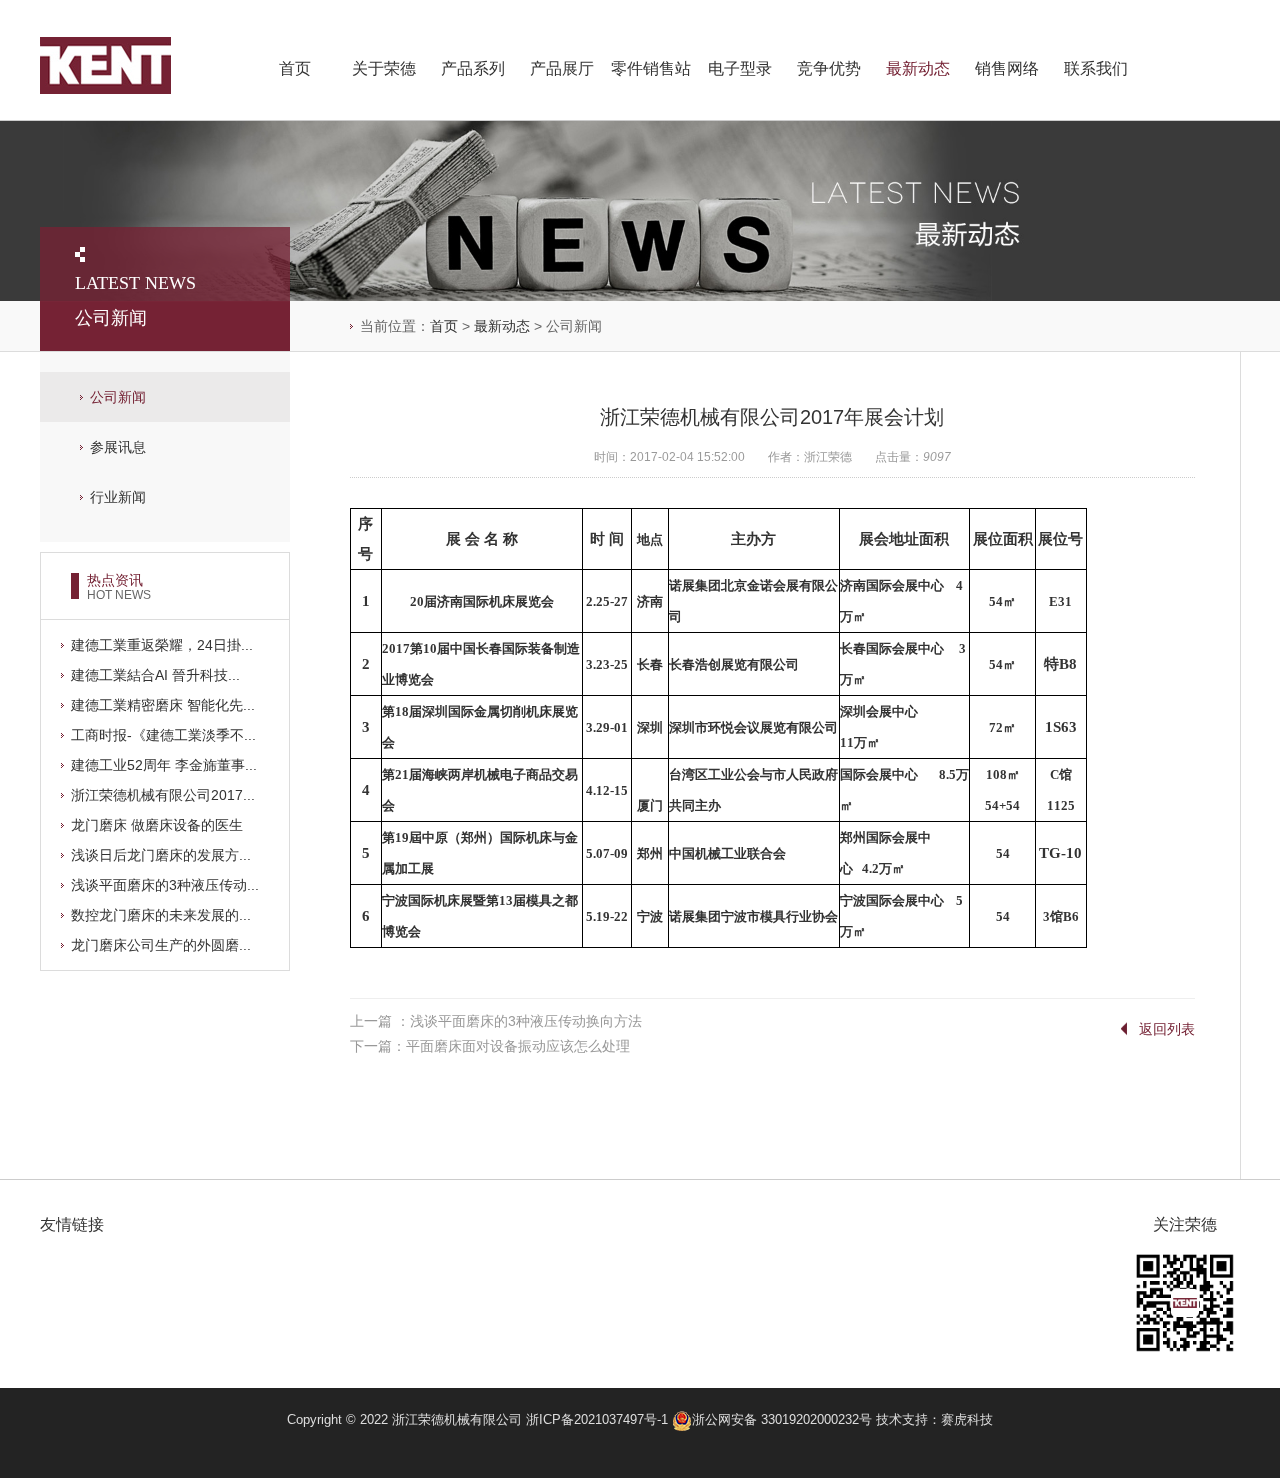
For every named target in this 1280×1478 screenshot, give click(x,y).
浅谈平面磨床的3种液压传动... (165, 885)
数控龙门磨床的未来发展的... (161, 915)
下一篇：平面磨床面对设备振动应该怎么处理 (490, 1046)
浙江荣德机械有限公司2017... (163, 795)
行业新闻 (118, 497)
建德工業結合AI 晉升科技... (155, 675)
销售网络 (1007, 68)
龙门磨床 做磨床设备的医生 (157, 825)
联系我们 (1096, 68)
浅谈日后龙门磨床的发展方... (161, 855)
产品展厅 (562, 68)
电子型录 (740, 68)
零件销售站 (651, 68)
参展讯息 (118, 447)
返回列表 (1167, 1029)
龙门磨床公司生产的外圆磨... (161, 945)
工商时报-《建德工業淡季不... (163, 735)
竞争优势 (829, 68)
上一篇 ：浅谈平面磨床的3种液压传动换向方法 (496, 1021)
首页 (295, 68)
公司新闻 (118, 397)
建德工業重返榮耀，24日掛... (162, 645)
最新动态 (918, 68)
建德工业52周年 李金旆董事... (164, 765)
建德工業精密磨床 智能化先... (163, 705)
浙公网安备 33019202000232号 (784, 1419)
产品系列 (473, 68)
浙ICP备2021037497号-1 (597, 1419)
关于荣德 (384, 68)
